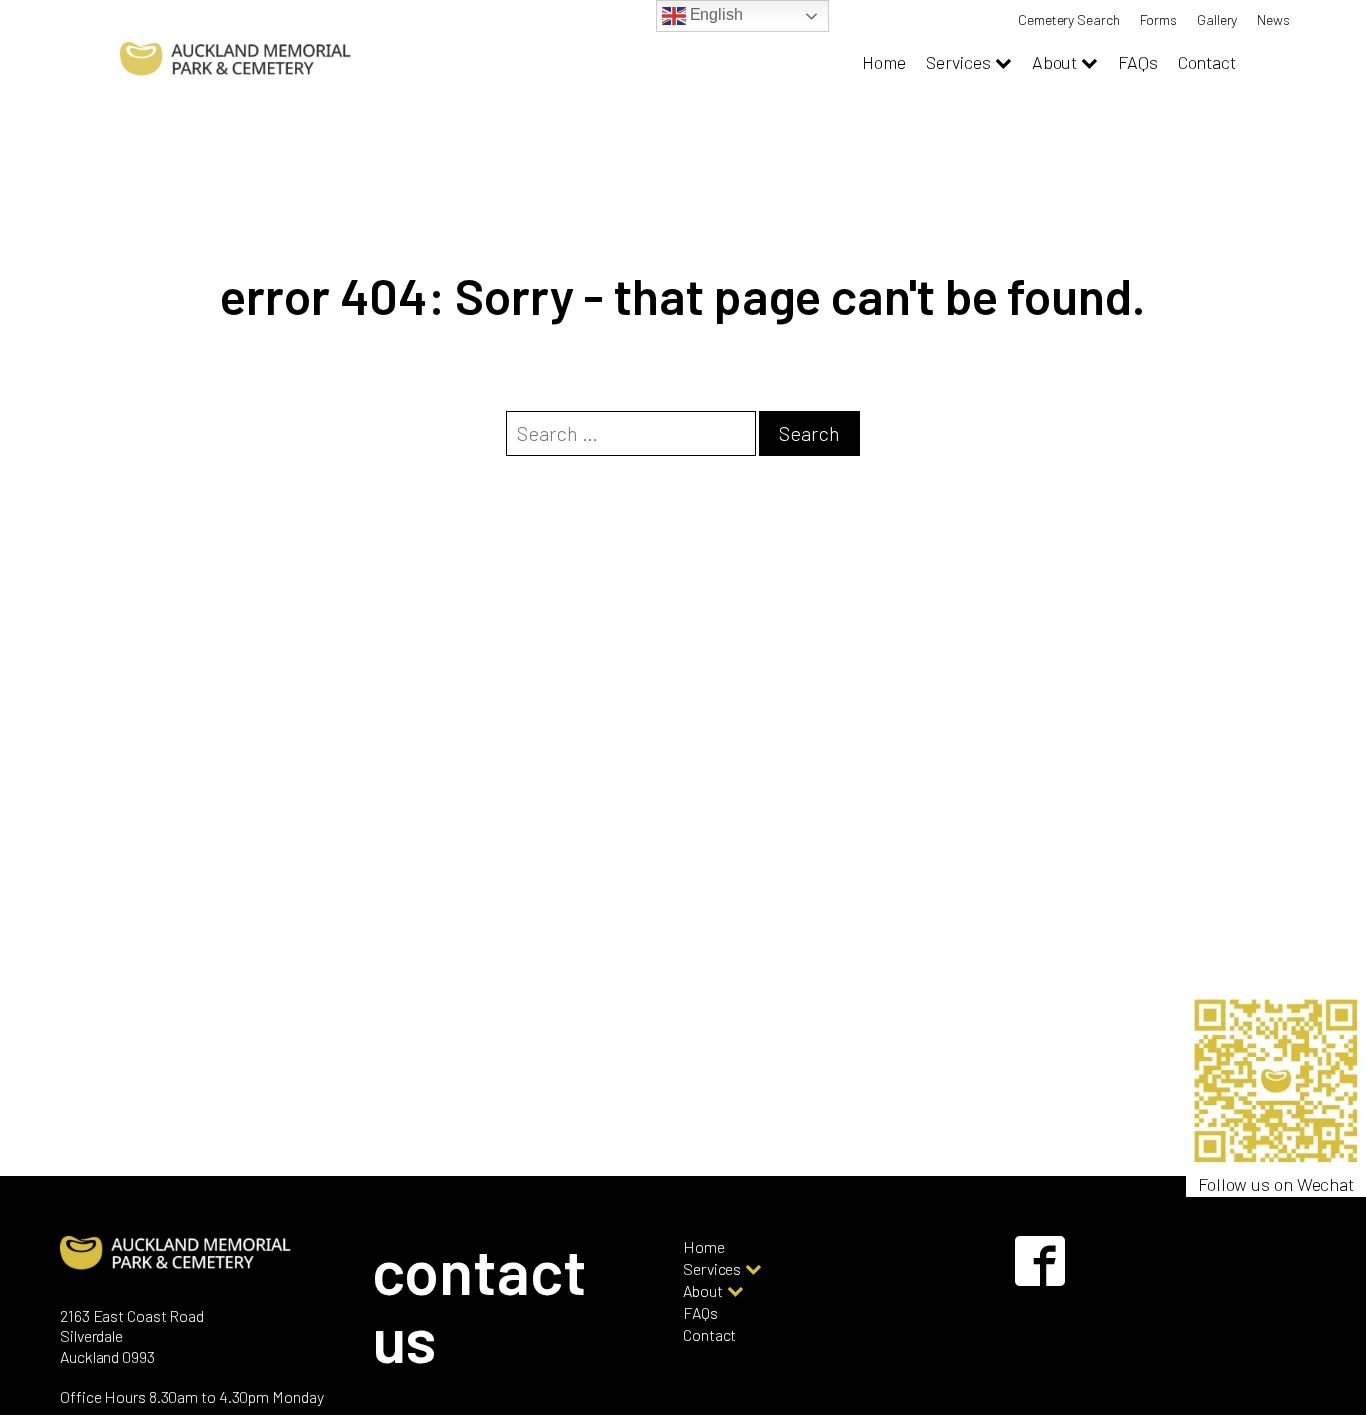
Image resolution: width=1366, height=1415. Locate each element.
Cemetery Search (1069, 19)
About (1055, 62)
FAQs (1138, 62)
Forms (1159, 19)
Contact (1207, 62)
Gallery (1217, 19)
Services (958, 62)
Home (884, 62)
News (1273, 19)
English (714, 14)
